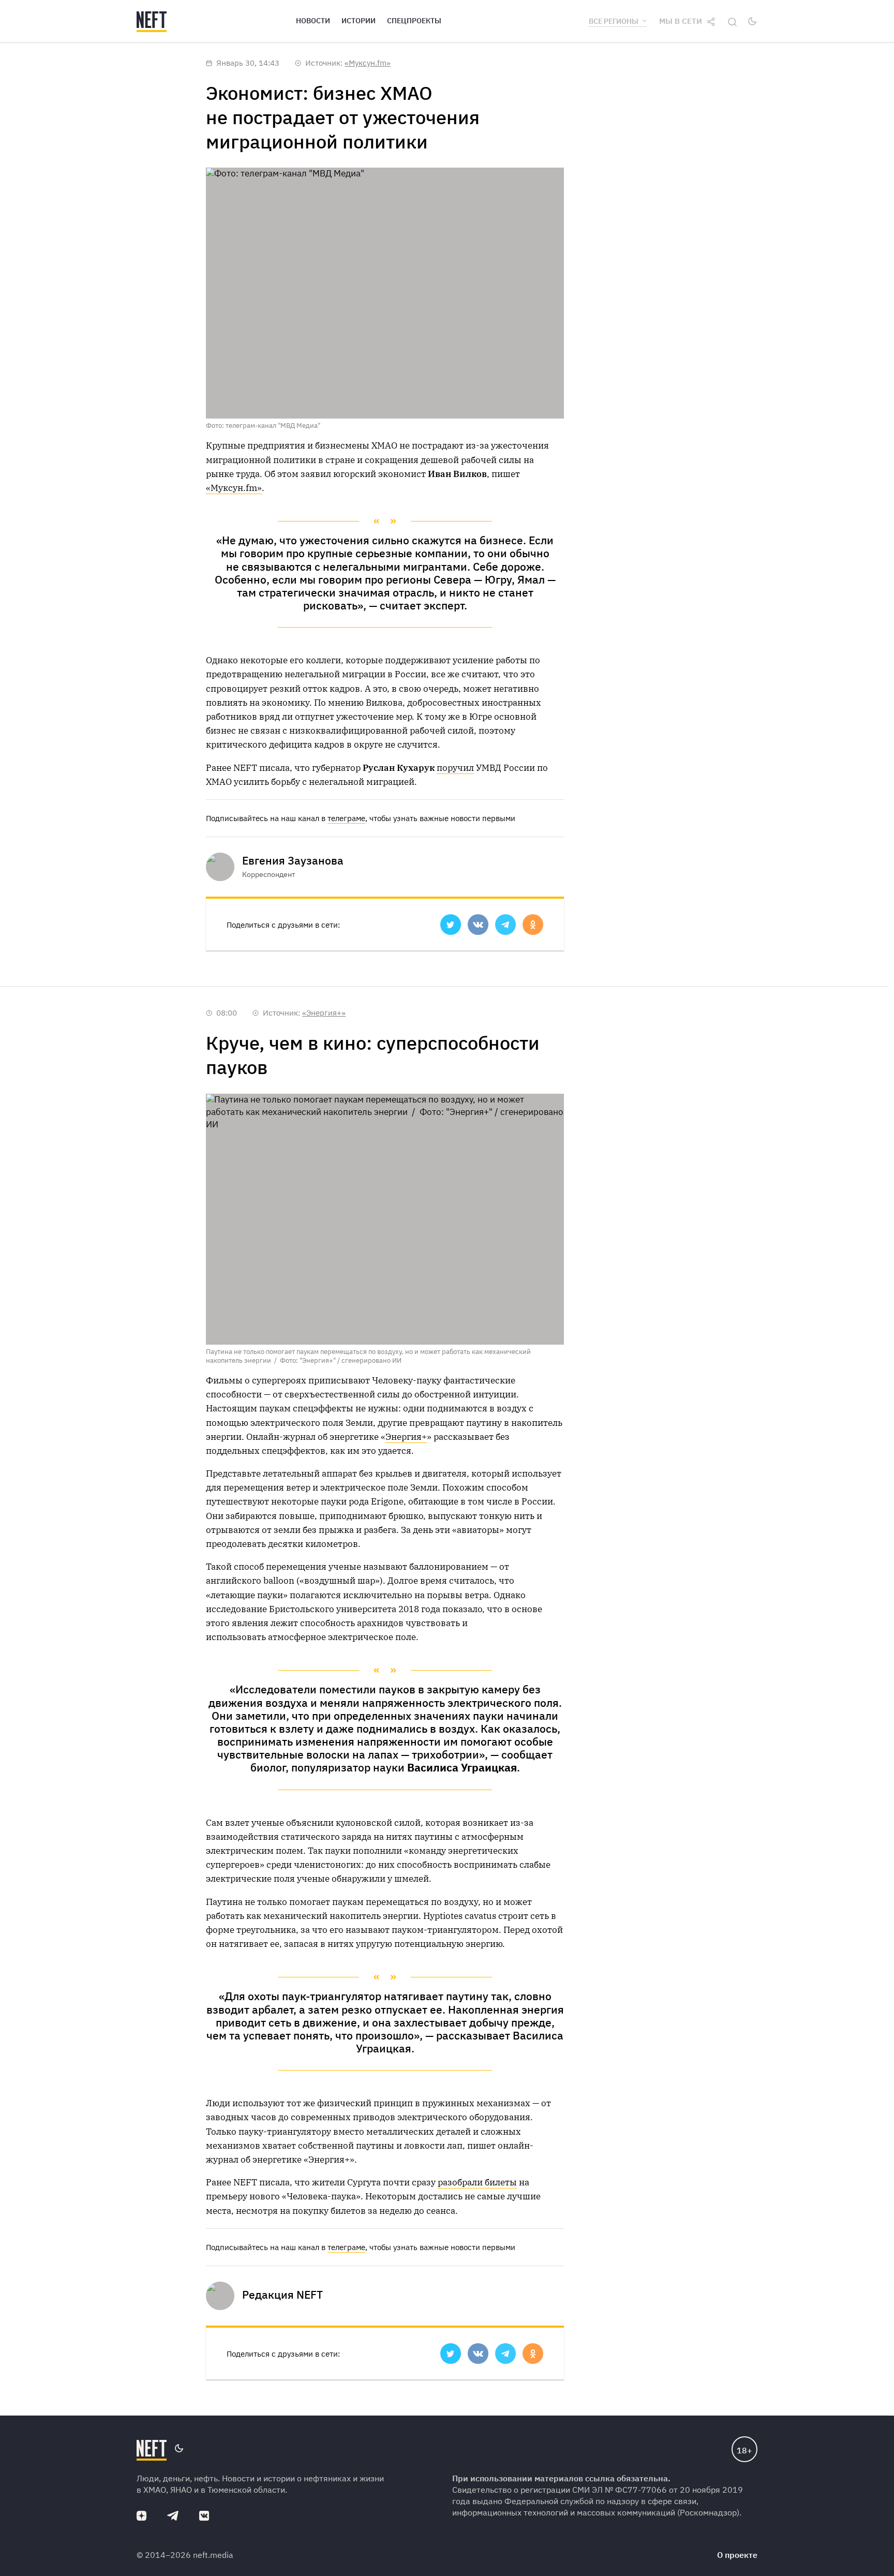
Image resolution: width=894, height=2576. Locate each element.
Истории (359, 21)
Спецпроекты (414, 21)
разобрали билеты (477, 2182)
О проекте (737, 2555)
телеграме (346, 818)
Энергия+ (406, 1437)
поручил (455, 768)
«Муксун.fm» (368, 63)
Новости (313, 21)
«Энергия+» (324, 1013)
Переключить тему (752, 21)
